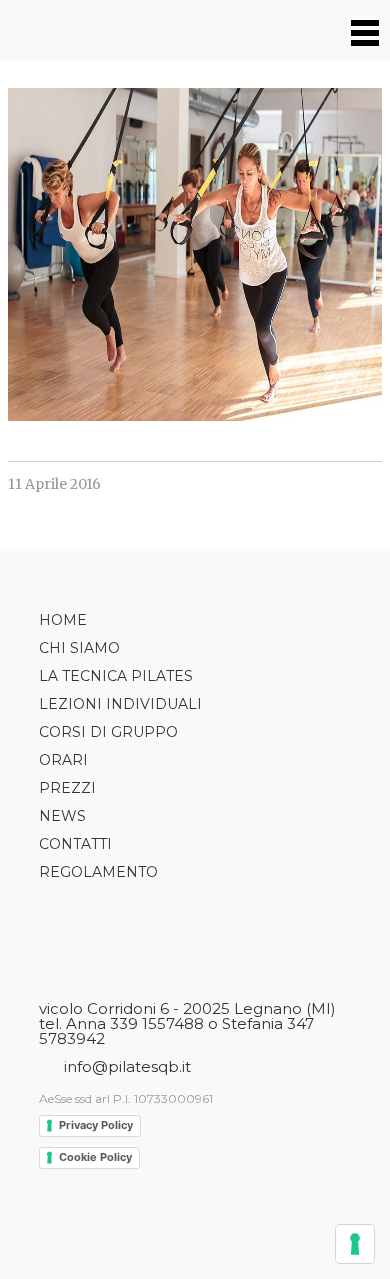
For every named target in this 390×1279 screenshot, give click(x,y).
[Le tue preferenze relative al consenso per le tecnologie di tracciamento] (355, 1244)
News (62, 816)
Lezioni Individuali (120, 704)
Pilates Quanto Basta (67, 30)
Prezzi (67, 788)
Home (63, 620)
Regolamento (98, 872)
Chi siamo (79, 648)
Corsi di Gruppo (108, 732)
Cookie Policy (95, 1157)
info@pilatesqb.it (127, 1066)
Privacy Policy (96, 1125)
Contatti (75, 844)
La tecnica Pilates (116, 676)
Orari (63, 760)
